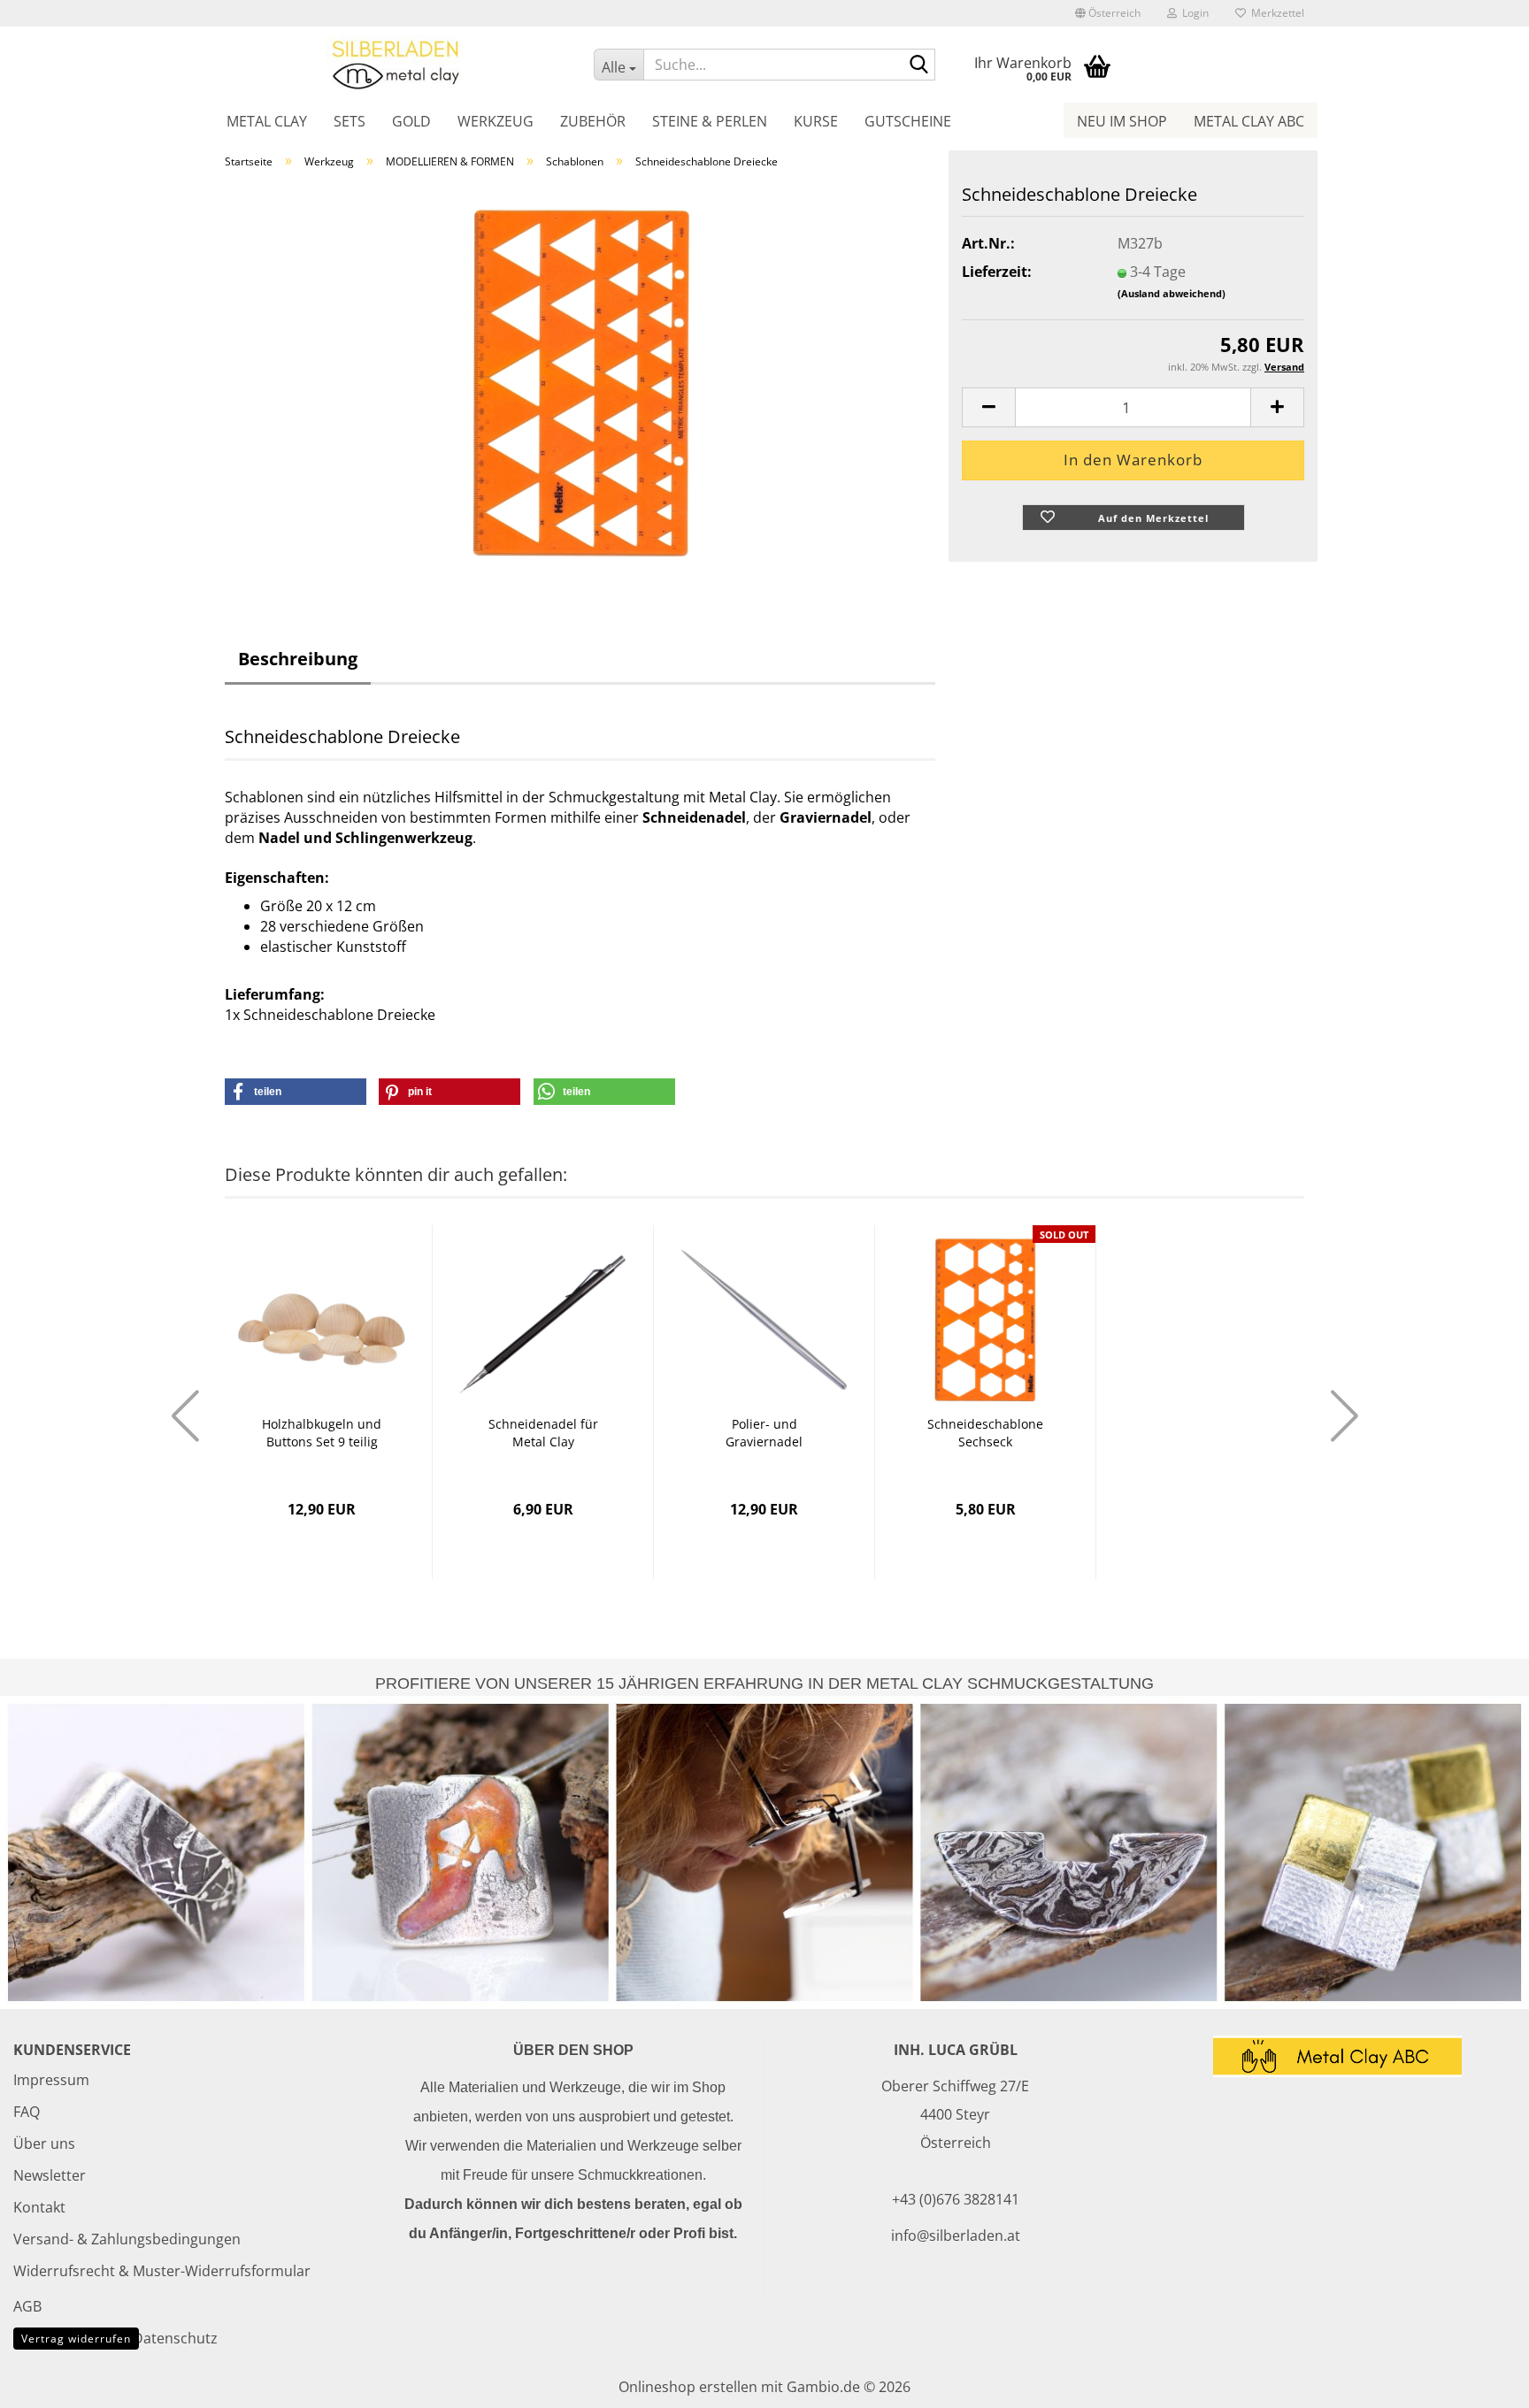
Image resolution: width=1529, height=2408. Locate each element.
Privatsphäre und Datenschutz (115, 2338)
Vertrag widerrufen (76, 2339)
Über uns (44, 2143)
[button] (1108, 13)
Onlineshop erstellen (688, 2387)
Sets (350, 121)
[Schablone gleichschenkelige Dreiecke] (580, 381)
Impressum (51, 2080)
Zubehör (593, 121)
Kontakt (39, 2207)
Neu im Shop (1122, 121)
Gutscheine (908, 121)
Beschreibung (298, 659)
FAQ (27, 2112)
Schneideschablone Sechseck (985, 1433)
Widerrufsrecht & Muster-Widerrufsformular (162, 2271)
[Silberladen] (396, 64)
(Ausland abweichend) (1172, 293)
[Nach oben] (1480, 2381)
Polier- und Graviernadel (764, 1433)
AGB (27, 2306)
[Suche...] (918, 65)
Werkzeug (496, 121)
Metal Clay (267, 121)
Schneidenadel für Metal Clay (543, 1433)
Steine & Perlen (710, 121)
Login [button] (1193, 13)
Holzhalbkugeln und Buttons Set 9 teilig (322, 1433)
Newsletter (50, 2175)
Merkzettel (1275, 13)
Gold (411, 121)
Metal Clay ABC (1249, 121)
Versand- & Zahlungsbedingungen (127, 2239)
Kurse (816, 121)
